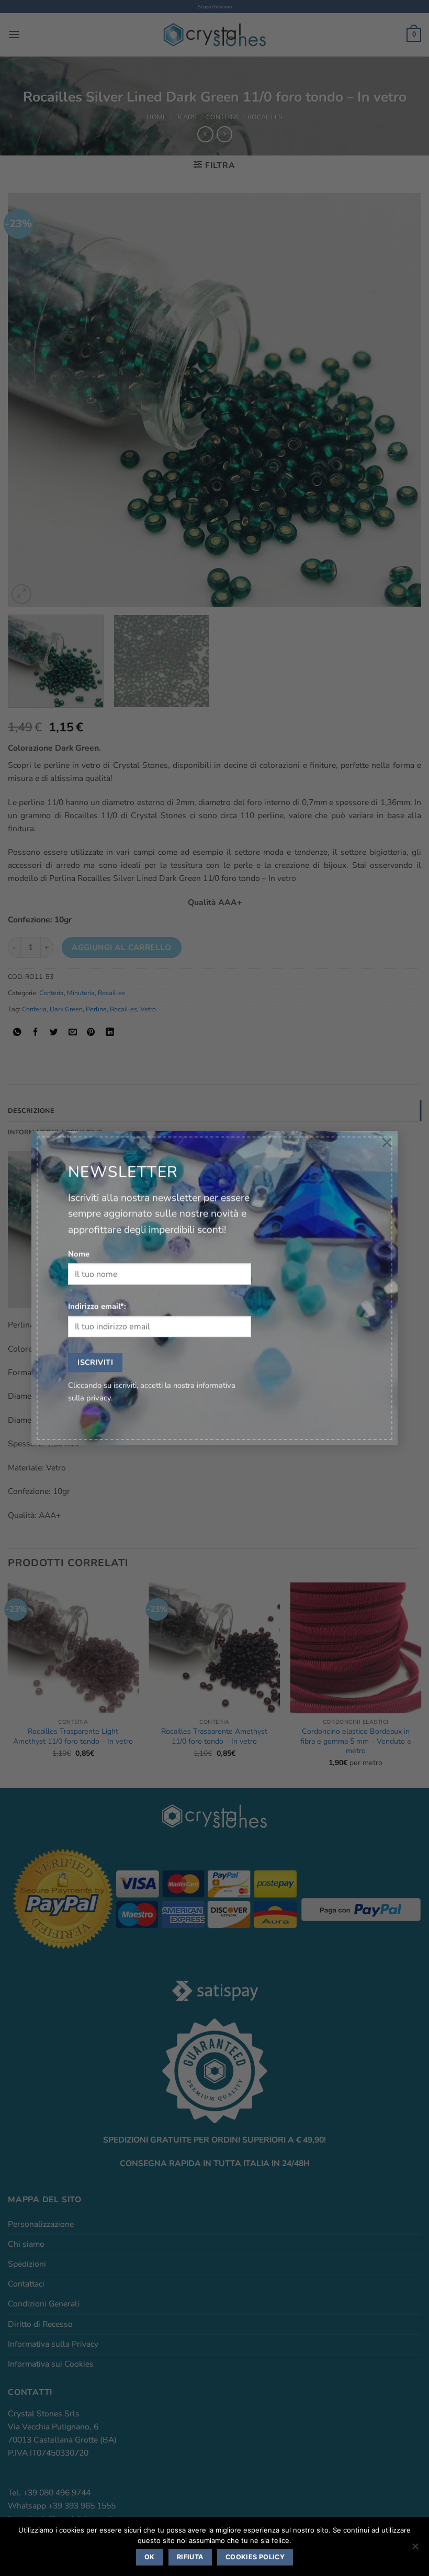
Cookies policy (255, 2557)
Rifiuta (190, 2557)
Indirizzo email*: (97, 1307)
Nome (79, 1254)
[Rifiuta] (415, 2549)
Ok (150, 2557)
